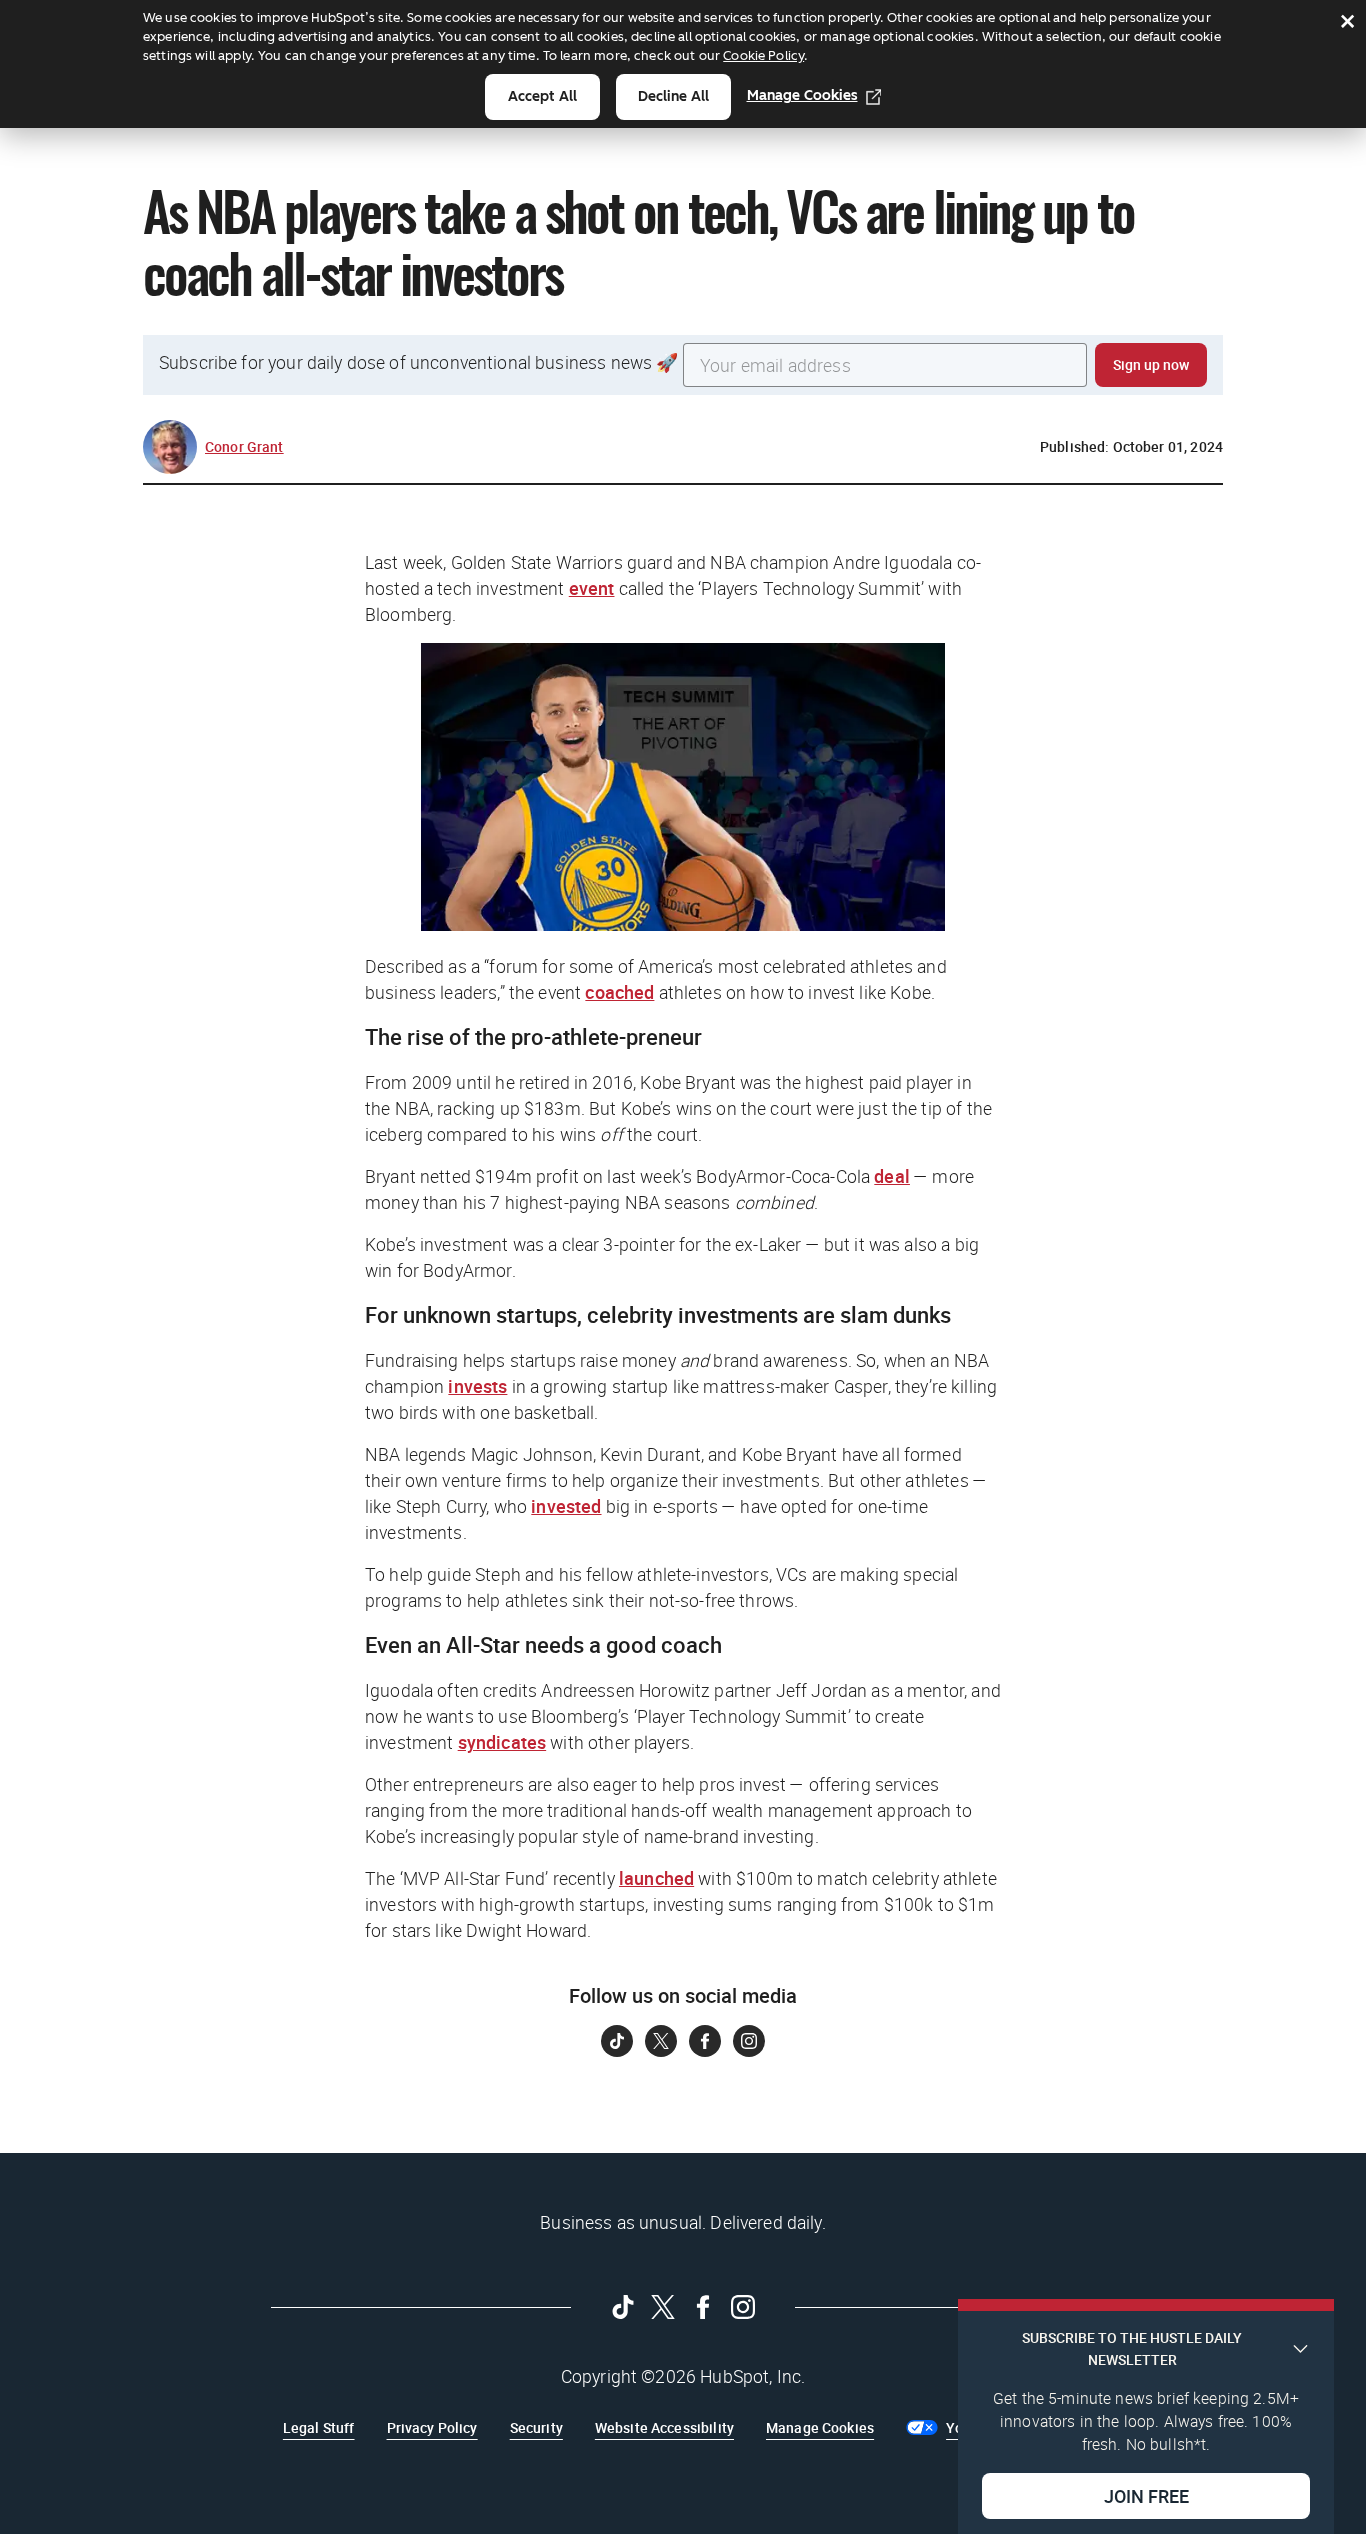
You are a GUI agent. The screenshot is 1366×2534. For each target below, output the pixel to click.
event (592, 588)
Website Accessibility (664, 2427)
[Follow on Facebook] (705, 2041)
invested (566, 1506)
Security (536, 2427)
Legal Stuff (319, 2427)
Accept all (542, 96)
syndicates (502, 1742)
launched (656, 1878)
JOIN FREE (1146, 2495)
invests (477, 1386)
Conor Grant (244, 446)
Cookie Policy (763, 55)
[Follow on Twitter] (661, 2041)
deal (892, 1176)
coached (619, 992)
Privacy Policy (432, 2427)
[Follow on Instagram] (749, 2041)
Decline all (673, 96)
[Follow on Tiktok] (617, 2041)
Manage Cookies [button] (820, 2427)
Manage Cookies (802, 95)
